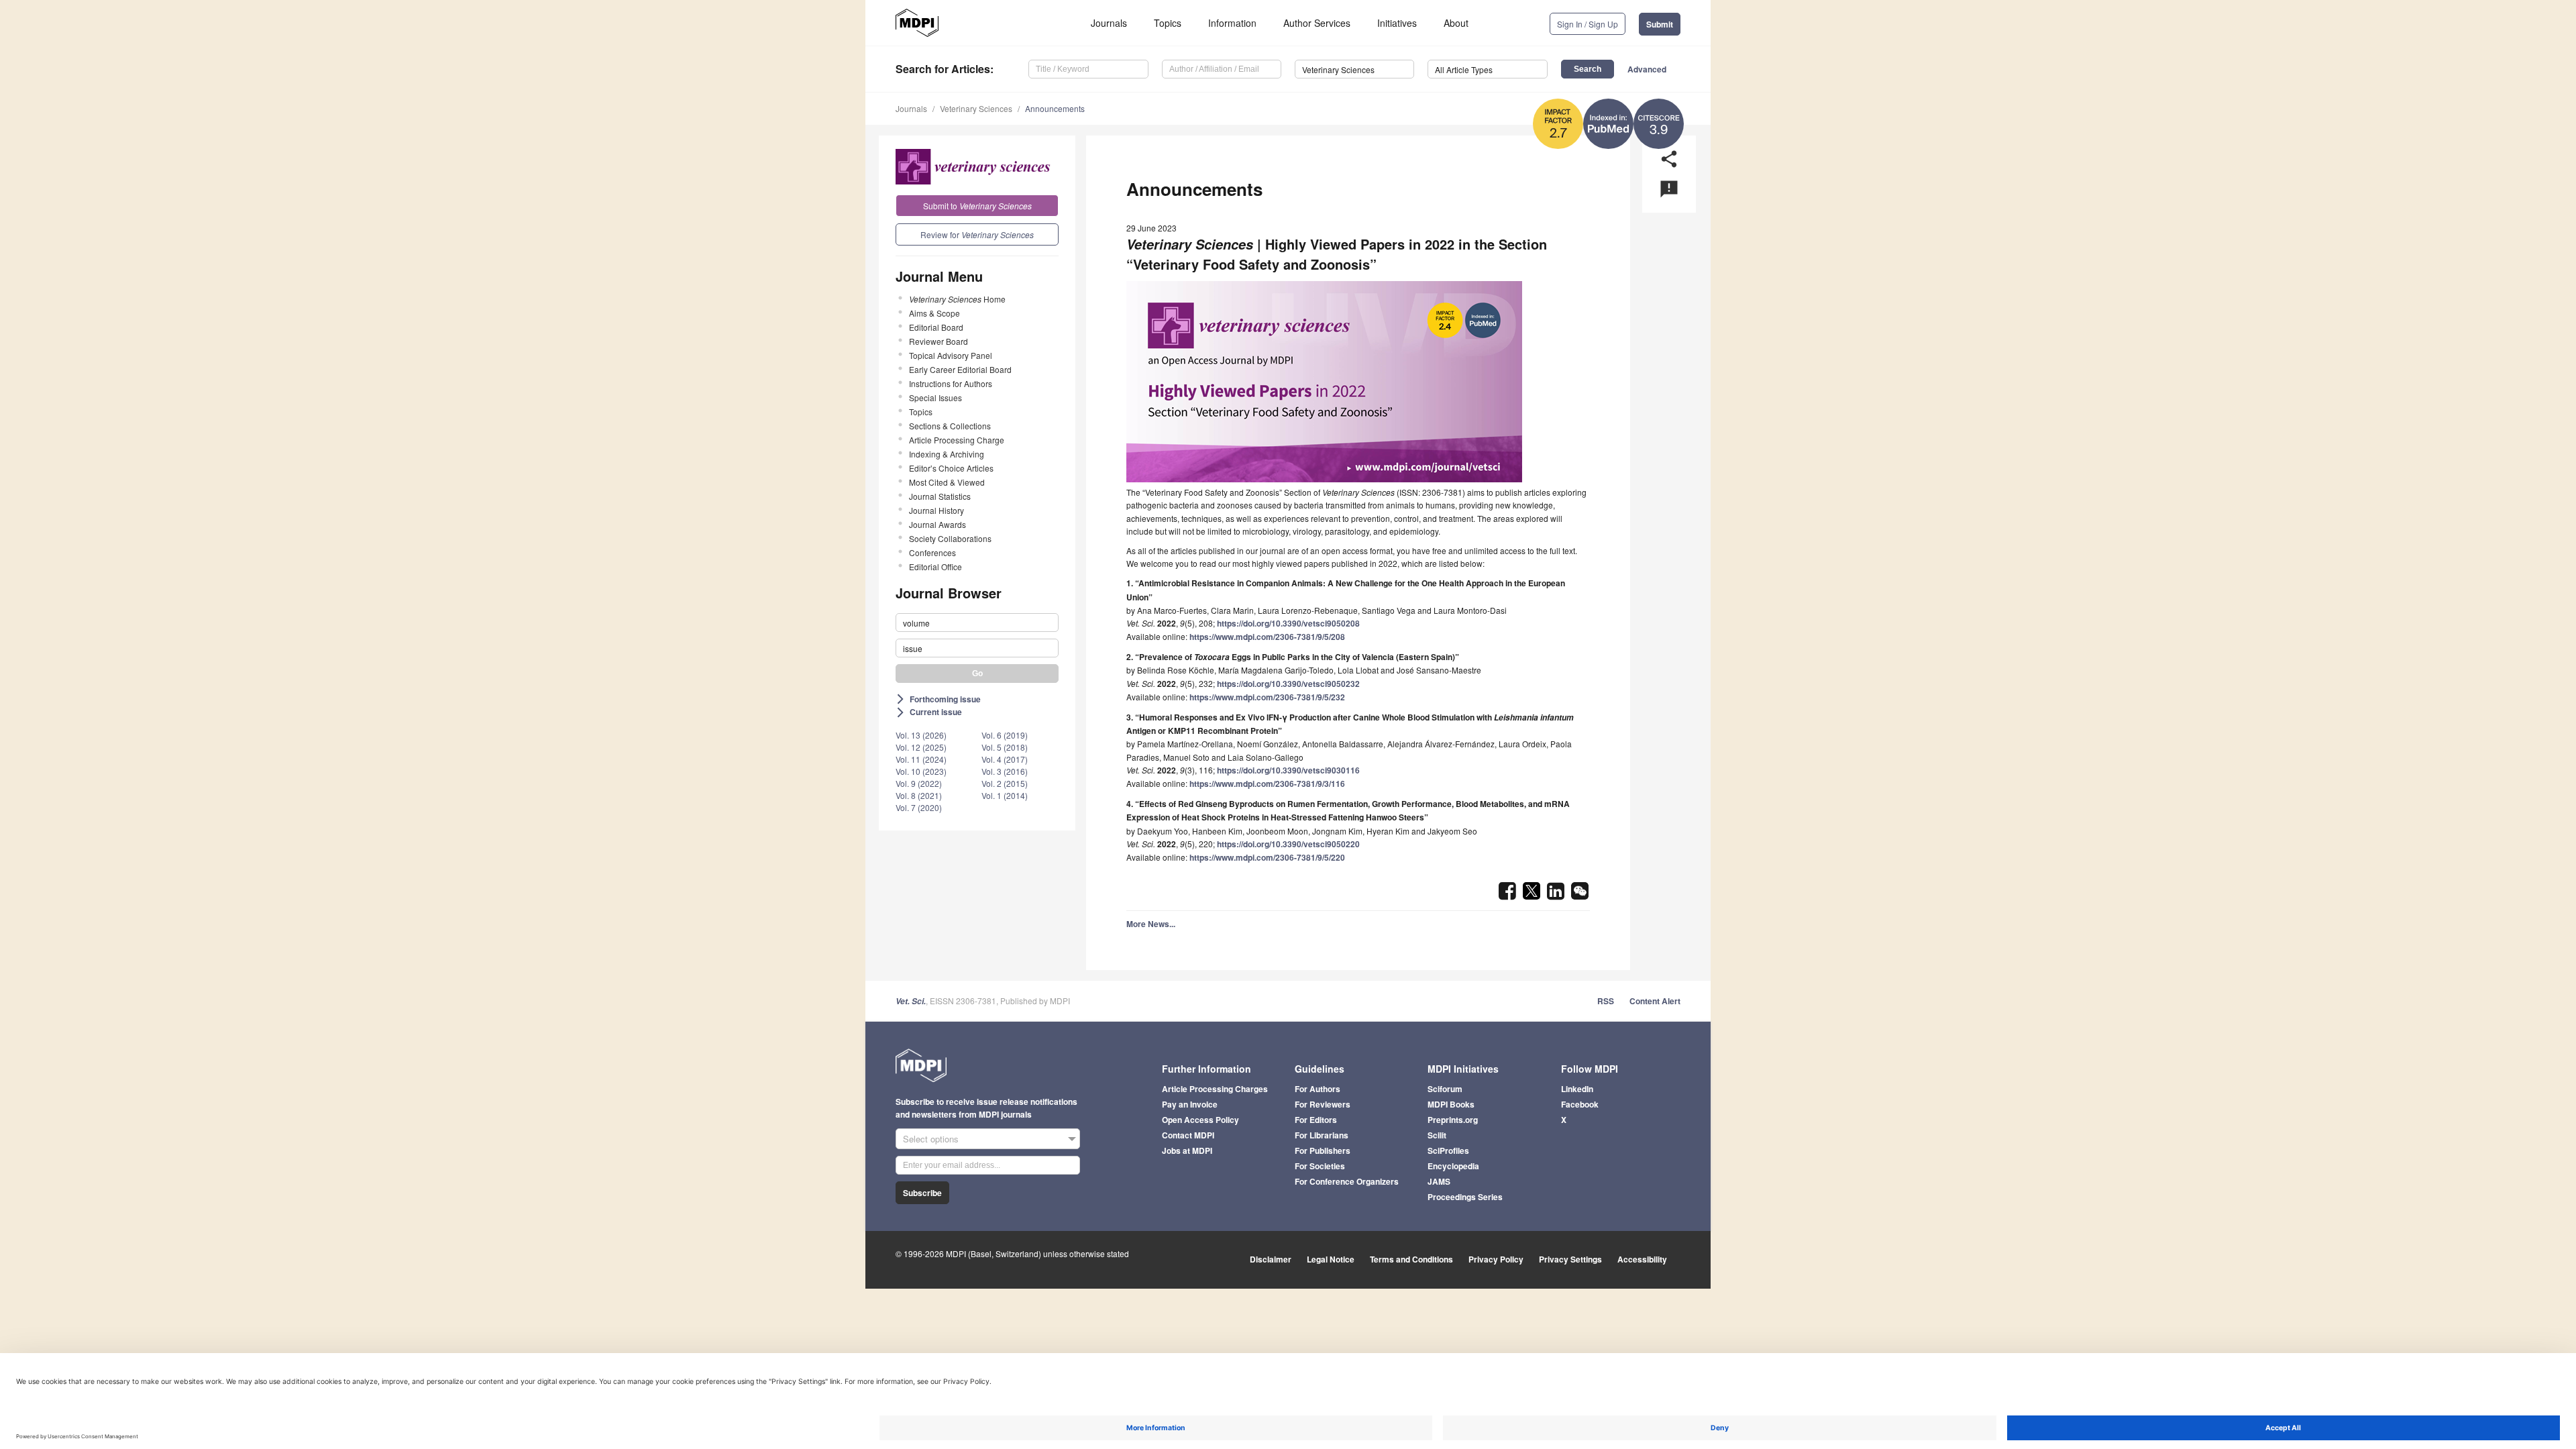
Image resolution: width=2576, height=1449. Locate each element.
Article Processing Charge (957, 440)
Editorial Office (935, 567)
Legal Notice (1331, 1259)
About (1456, 23)
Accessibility (1642, 1259)
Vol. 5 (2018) (1005, 747)
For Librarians (1322, 1135)
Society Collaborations (950, 538)
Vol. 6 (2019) (1005, 735)
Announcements (1055, 108)
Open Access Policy (1200, 1120)
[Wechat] (1580, 895)
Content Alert (1655, 1001)
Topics (1168, 23)
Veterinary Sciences (976, 108)
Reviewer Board (938, 341)
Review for (977, 234)
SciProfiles (1448, 1150)
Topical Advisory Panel (951, 355)
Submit (1660, 24)
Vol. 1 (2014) (1005, 795)
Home (957, 299)
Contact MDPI (1188, 1135)
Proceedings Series (1465, 1197)
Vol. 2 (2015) (1005, 783)
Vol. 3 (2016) (1005, 771)
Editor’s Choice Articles (951, 468)
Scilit (1437, 1135)
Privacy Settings (1570, 1259)
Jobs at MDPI (1187, 1150)
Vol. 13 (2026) (921, 735)
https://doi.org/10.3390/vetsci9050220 (1288, 844)
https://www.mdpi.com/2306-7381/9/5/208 (1267, 637)
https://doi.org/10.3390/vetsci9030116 (1288, 770)
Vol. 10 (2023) (921, 771)
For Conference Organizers (1347, 1181)
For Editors (1316, 1120)
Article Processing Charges (1215, 1089)
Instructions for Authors (951, 383)
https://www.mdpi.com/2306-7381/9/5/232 (1267, 697)
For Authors (1318, 1089)
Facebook (1580, 1104)
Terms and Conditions (1411, 1259)
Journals (1109, 23)
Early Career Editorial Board (960, 369)
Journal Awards (937, 524)
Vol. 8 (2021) (919, 795)
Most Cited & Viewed (947, 482)
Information (1232, 23)
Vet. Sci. (911, 1001)
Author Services (1317, 23)
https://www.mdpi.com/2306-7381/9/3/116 (1267, 784)
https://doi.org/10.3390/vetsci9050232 (1288, 684)
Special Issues (935, 397)
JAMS (1439, 1181)
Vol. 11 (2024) (921, 759)
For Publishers (1323, 1150)
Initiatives (1397, 23)
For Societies (1320, 1166)
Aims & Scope (934, 313)
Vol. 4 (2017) (1005, 759)
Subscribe (922, 1193)
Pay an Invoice (1190, 1104)
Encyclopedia (1453, 1166)
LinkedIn (1577, 1089)
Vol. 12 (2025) (921, 747)
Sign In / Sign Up (1588, 24)
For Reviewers (1323, 1104)
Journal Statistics (940, 496)
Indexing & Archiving (947, 454)
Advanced (1647, 69)
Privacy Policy (1496, 1259)
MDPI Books (1451, 1104)
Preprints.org (1453, 1120)
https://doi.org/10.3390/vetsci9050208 (1288, 623)
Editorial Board (936, 327)
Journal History (936, 510)
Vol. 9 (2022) (919, 783)
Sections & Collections (950, 426)
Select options (931, 1139)
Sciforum (1445, 1089)
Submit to (977, 206)
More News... (1151, 924)
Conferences (932, 552)
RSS (1606, 1001)
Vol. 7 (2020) (919, 807)
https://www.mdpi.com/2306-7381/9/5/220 (1267, 857)
